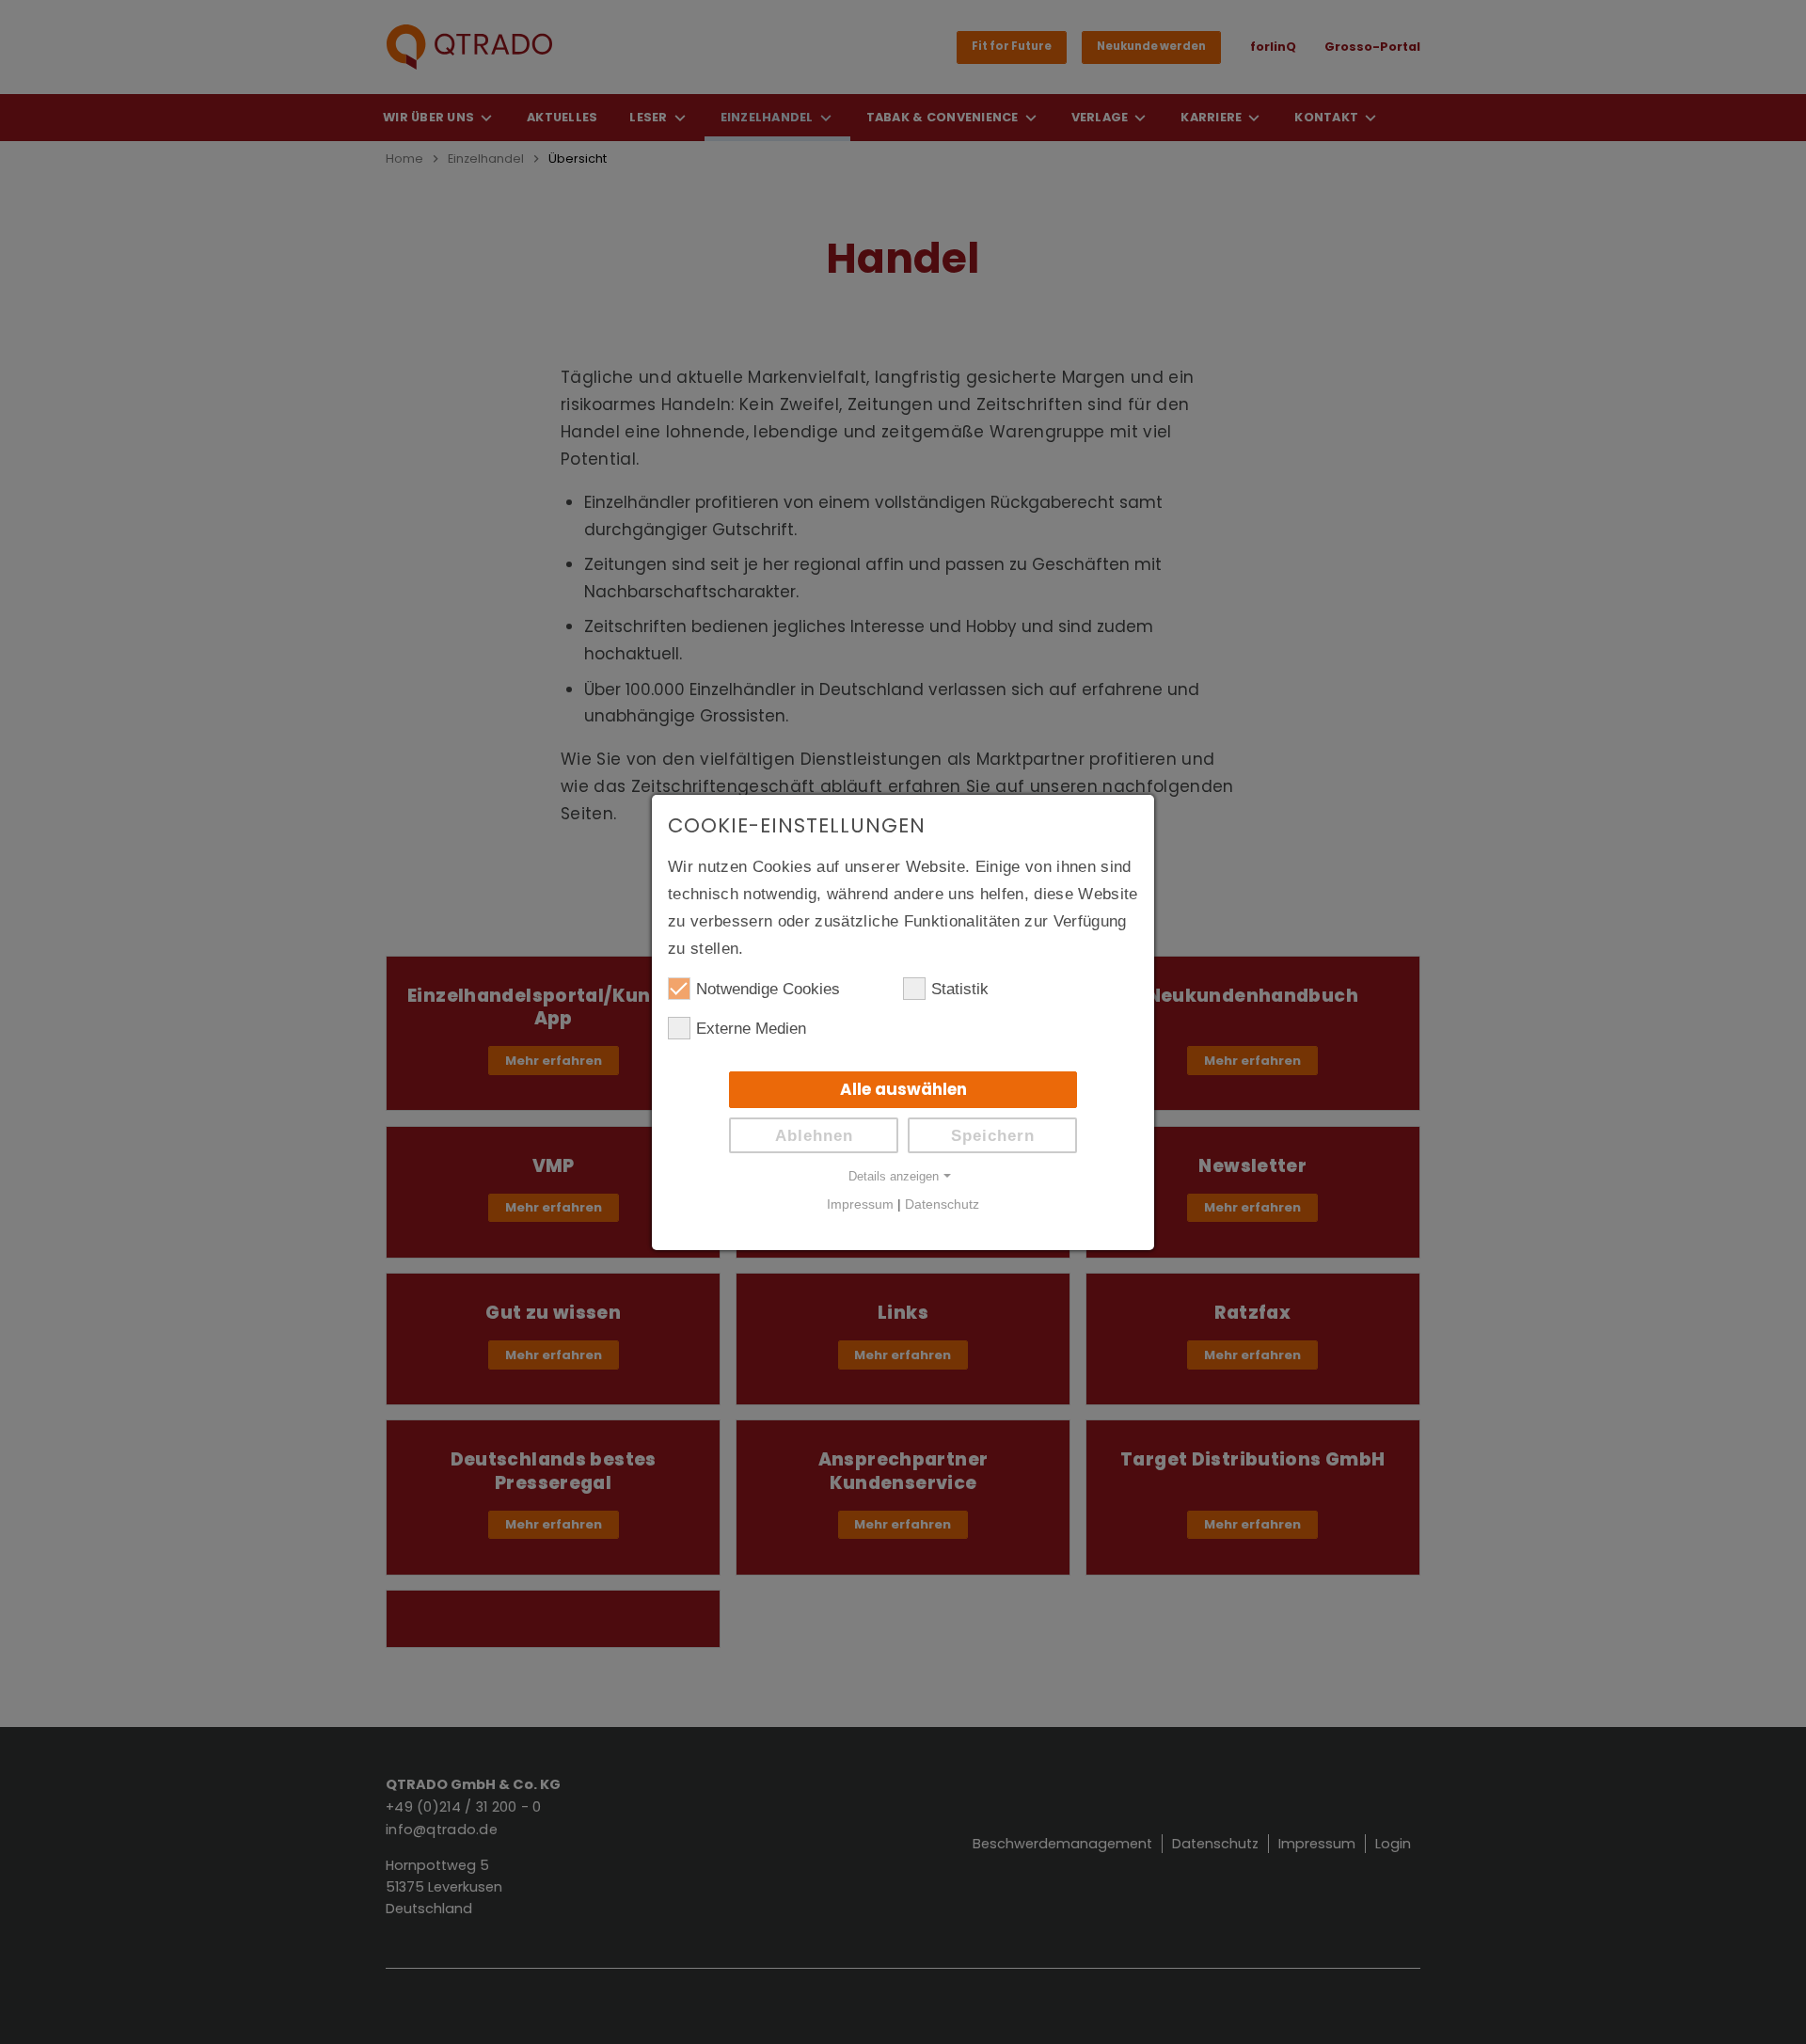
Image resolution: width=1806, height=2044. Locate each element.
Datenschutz (942, 1204)
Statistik (960, 989)
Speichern (993, 1136)
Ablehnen (814, 1136)
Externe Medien (751, 1029)
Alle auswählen (903, 1089)
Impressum (860, 1204)
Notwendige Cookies (768, 989)
